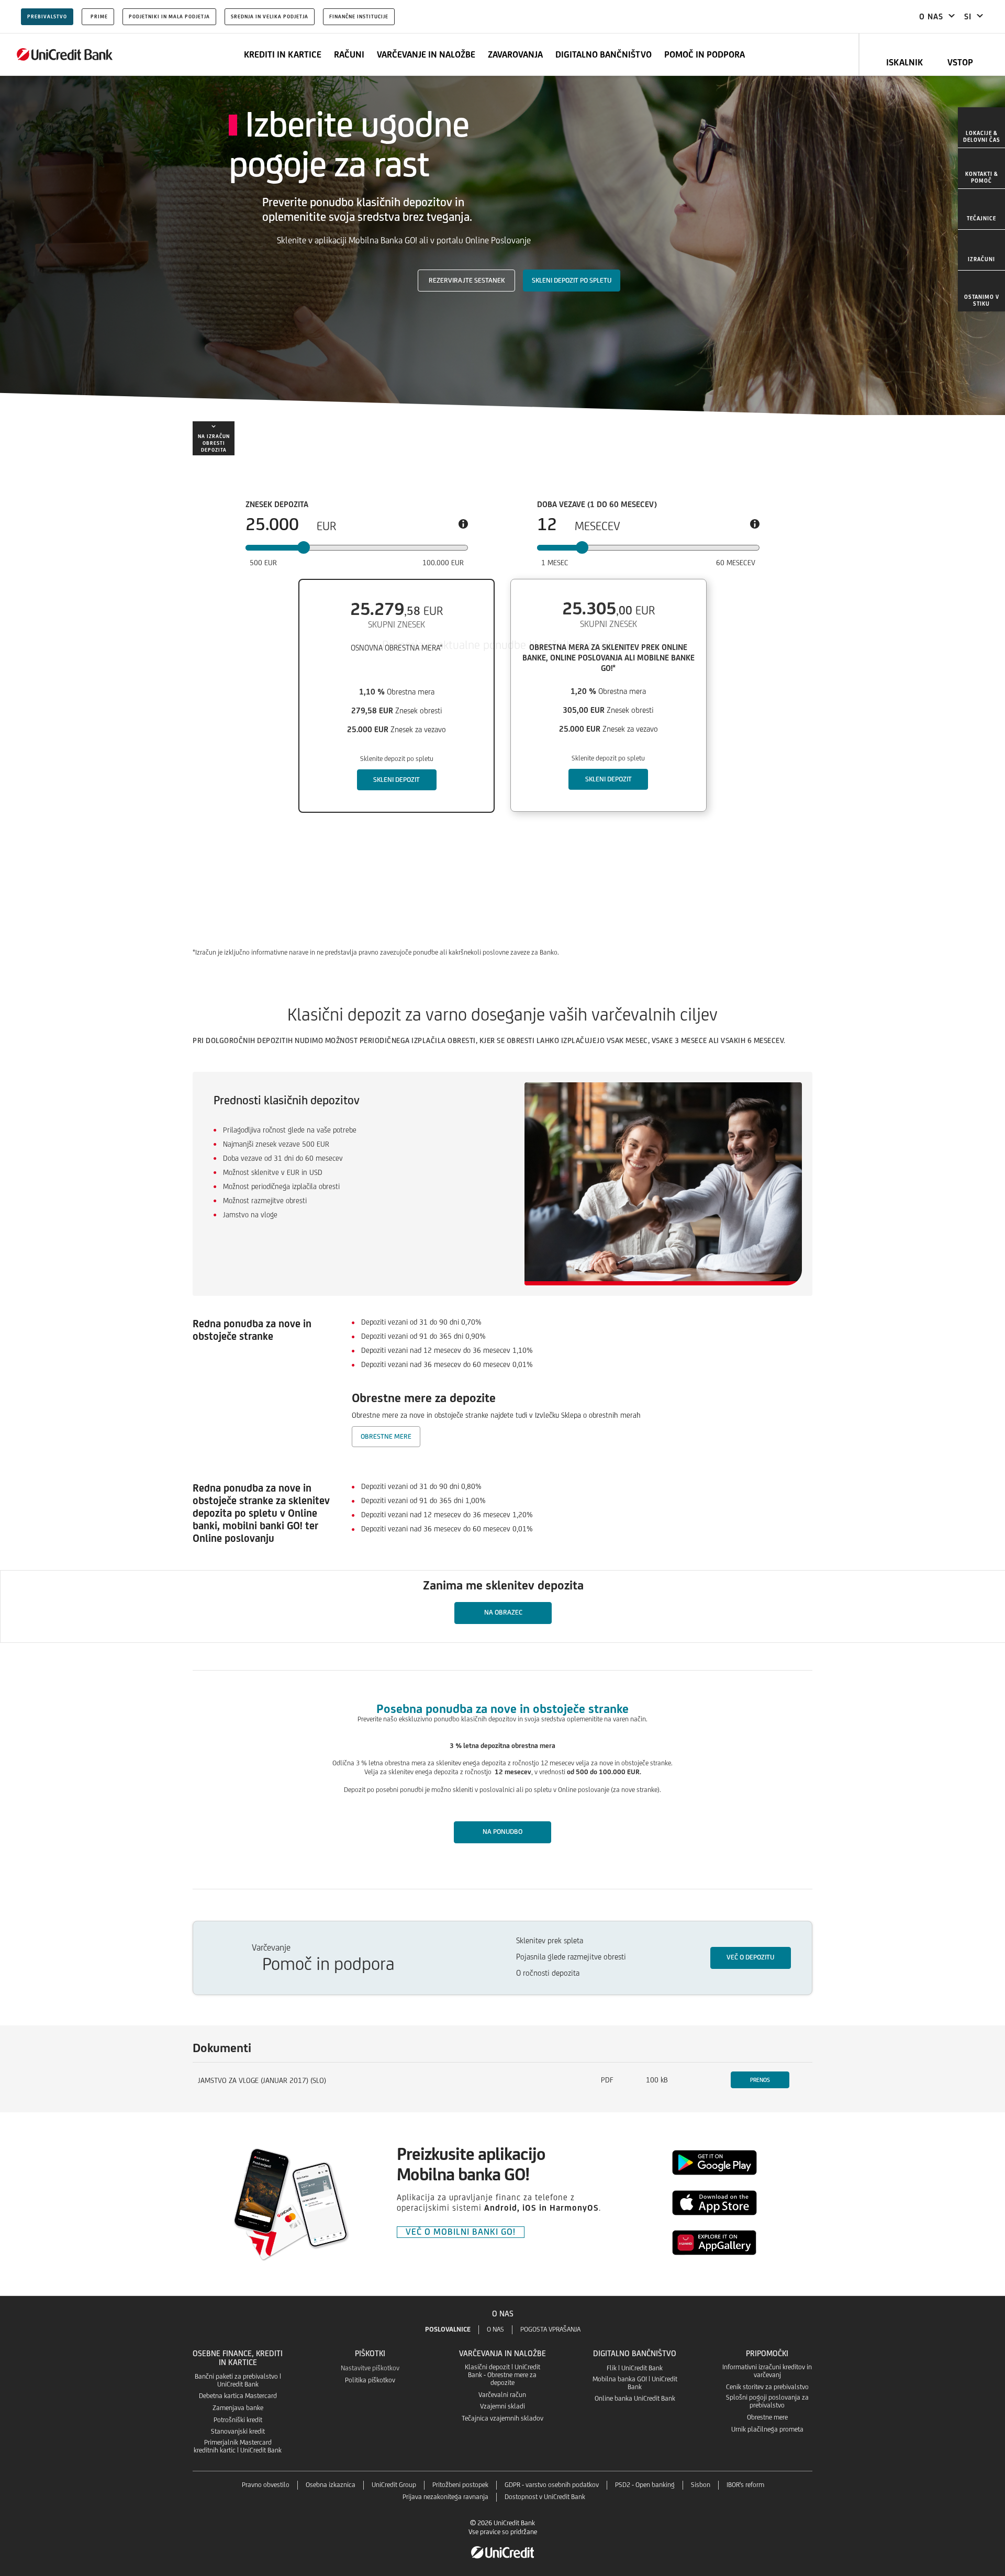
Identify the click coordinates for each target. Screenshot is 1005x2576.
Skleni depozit (397, 780)
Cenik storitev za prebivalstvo (767, 2387)
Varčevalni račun (502, 2395)
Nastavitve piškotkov (370, 2368)
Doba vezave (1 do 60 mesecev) (597, 505)
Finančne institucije (359, 16)
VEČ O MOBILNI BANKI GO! (461, 2232)
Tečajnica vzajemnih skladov (502, 2418)
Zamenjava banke (238, 2408)
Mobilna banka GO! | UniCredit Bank (635, 2383)
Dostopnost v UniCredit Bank (545, 2497)
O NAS (495, 2329)
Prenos (760, 2080)
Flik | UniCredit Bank (635, 2368)
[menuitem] (981, 128)
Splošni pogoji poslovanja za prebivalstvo (767, 2401)
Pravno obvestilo (266, 2485)
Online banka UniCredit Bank (635, 2398)
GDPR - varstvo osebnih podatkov (552, 2485)
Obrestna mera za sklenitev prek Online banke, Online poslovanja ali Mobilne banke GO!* (608, 658)
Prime (99, 16)
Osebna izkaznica (331, 2485)
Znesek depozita (277, 505)
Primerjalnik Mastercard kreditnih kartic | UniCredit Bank (238, 2446)
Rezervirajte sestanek (467, 280)
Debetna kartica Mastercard (238, 2396)
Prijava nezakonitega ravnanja (445, 2497)
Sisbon (701, 2485)
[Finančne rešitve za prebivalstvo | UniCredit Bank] (65, 54)
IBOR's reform (745, 2485)
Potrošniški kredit (238, 2420)
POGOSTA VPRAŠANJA (550, 2329)
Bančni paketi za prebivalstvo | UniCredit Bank (238, 2380)
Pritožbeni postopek (460, 2485)
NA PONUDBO (502, 1832)
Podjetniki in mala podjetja (169, 16)
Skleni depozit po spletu (572, 280)
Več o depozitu (750, 1957)
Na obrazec (503, 1612)
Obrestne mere (386, 1436)
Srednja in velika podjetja (270, 16)
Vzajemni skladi (502, 2406)
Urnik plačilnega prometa (767, 2429)
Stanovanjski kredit (238, 2431)
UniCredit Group (394, 2485)
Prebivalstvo (47, 16)
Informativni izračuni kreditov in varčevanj (767, 2371)
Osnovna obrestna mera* (397, 648)
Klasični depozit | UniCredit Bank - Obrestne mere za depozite (502, 2375)
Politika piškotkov (370, 2380)
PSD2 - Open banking (645, 2485)
